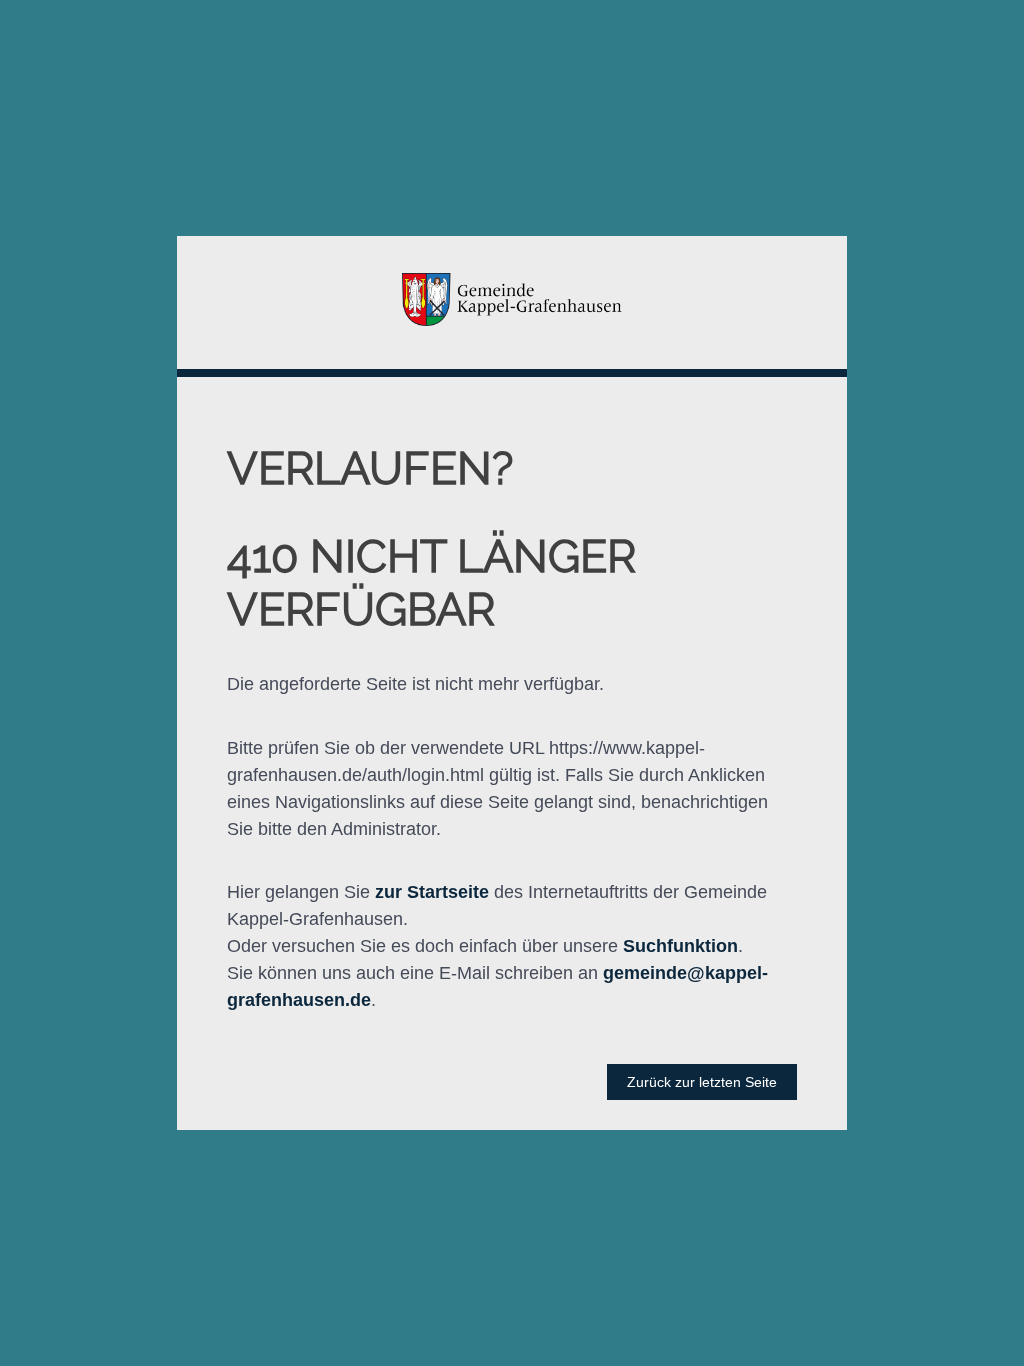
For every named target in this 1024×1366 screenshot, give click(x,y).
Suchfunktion (680, 946)
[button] (512, 303)
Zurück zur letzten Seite (702, 1082)
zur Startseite (432, 892)
